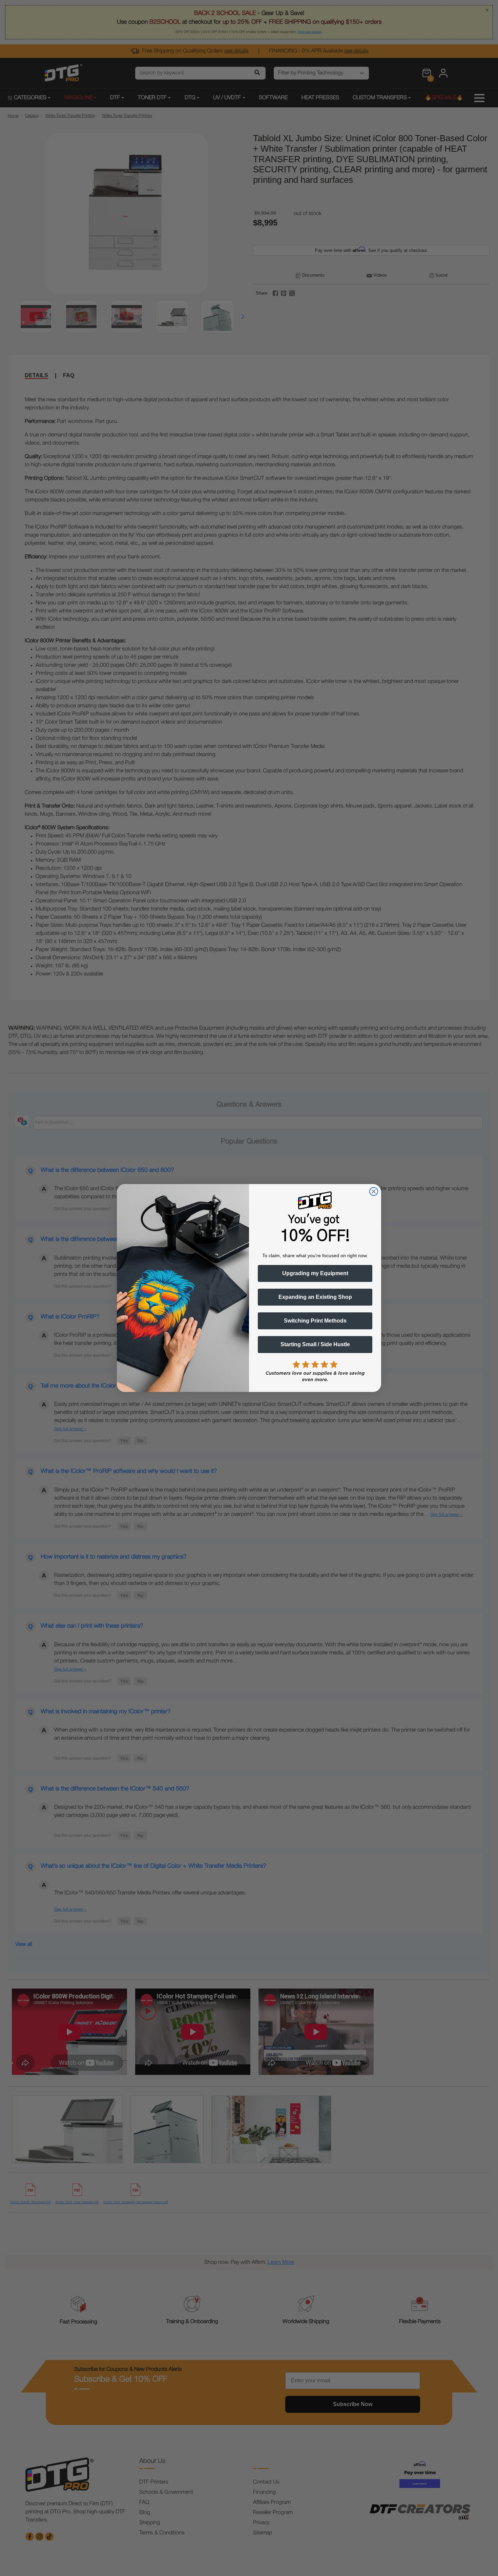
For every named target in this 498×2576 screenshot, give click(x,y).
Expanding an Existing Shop (315, 1297)
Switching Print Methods (315, 1321)
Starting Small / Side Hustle (315, 1344)
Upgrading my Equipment (315, 1273)
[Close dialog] (374, 1192)
